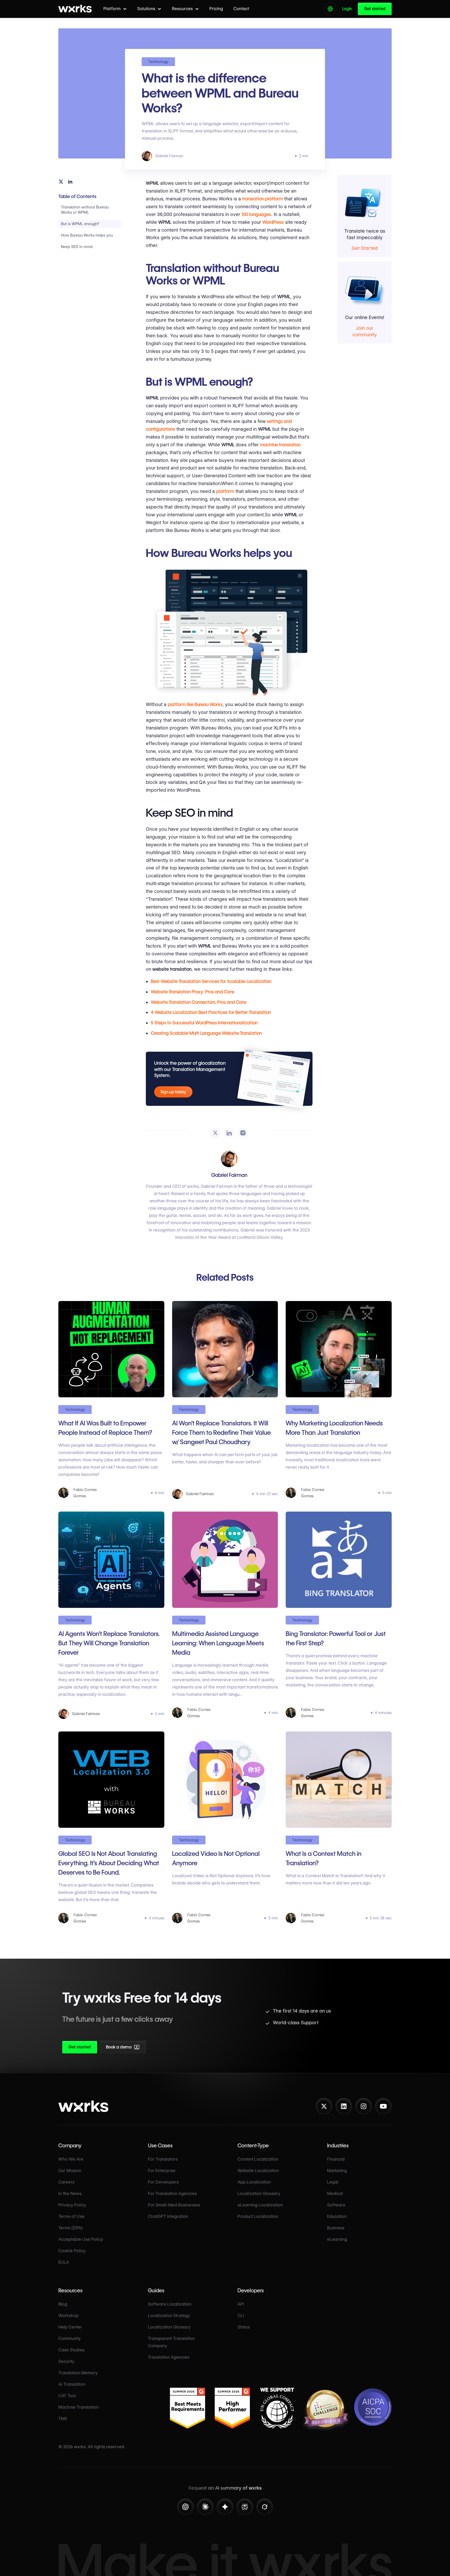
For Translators (163, 2159)
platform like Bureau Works (195, 704)
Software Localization (170, 2304)
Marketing (337, 2171)
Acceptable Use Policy (81, 2239)
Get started (375, 9)
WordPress (273, 222)
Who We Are (71, 2159)
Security (66, 2361)
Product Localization (258, 2216)
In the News (70, 2194)
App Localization (254, 2182)
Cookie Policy (72, 2251)
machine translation (280, 445)
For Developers (163, 2182)
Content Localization (258, 2159)
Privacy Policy (72, 2205)
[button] (115, 9)
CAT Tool (67, 2396)
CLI (241, 2316)
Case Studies (71, 2350)
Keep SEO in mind (77, 247)
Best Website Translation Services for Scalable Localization (211, 981)
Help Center (70, 2327)
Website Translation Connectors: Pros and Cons (199, 1002)
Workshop (68, 2316)
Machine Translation (78, 2407)
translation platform (262, 199)
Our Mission (70, 2171)
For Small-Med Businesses (174, 2205)
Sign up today (173, 1092)
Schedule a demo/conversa (150, 2049)
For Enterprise (162, 2171)
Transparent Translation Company (171, 2342)
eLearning (337, 2239)
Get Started (365, 248)
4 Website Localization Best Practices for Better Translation (211, 1012)
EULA (64, 2262)
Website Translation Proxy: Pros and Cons (193, 992)
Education (337, 2216)
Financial (336, 2159)
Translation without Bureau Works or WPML (85, 210)
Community (70, 2339)
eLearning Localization (260, 2205)
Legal (333, 2182)
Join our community (365, 331)
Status (244, 2327)
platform (225, 491)
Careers (66, 2182)
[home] (75, 9)
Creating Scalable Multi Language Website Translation (206, 1033)
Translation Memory (78, 2373)
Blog (63, 2304)
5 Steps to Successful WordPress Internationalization (204, 1023)
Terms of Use (71, 2216)
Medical (335, 2194)
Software (336, 2205)
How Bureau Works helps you (87, 235)
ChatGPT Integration (168, 2216)
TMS (63, 2419)
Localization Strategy (169, 2316)
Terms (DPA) (71, 2228)
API (241, 2304)
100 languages (256, 214)
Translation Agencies (169, 2357)
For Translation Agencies (172, 2194)
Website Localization (258, 2171)
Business (336, 2228)
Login (347, 9)
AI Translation (72, 2384)
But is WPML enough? (80, 224)
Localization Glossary (259, 2194)
